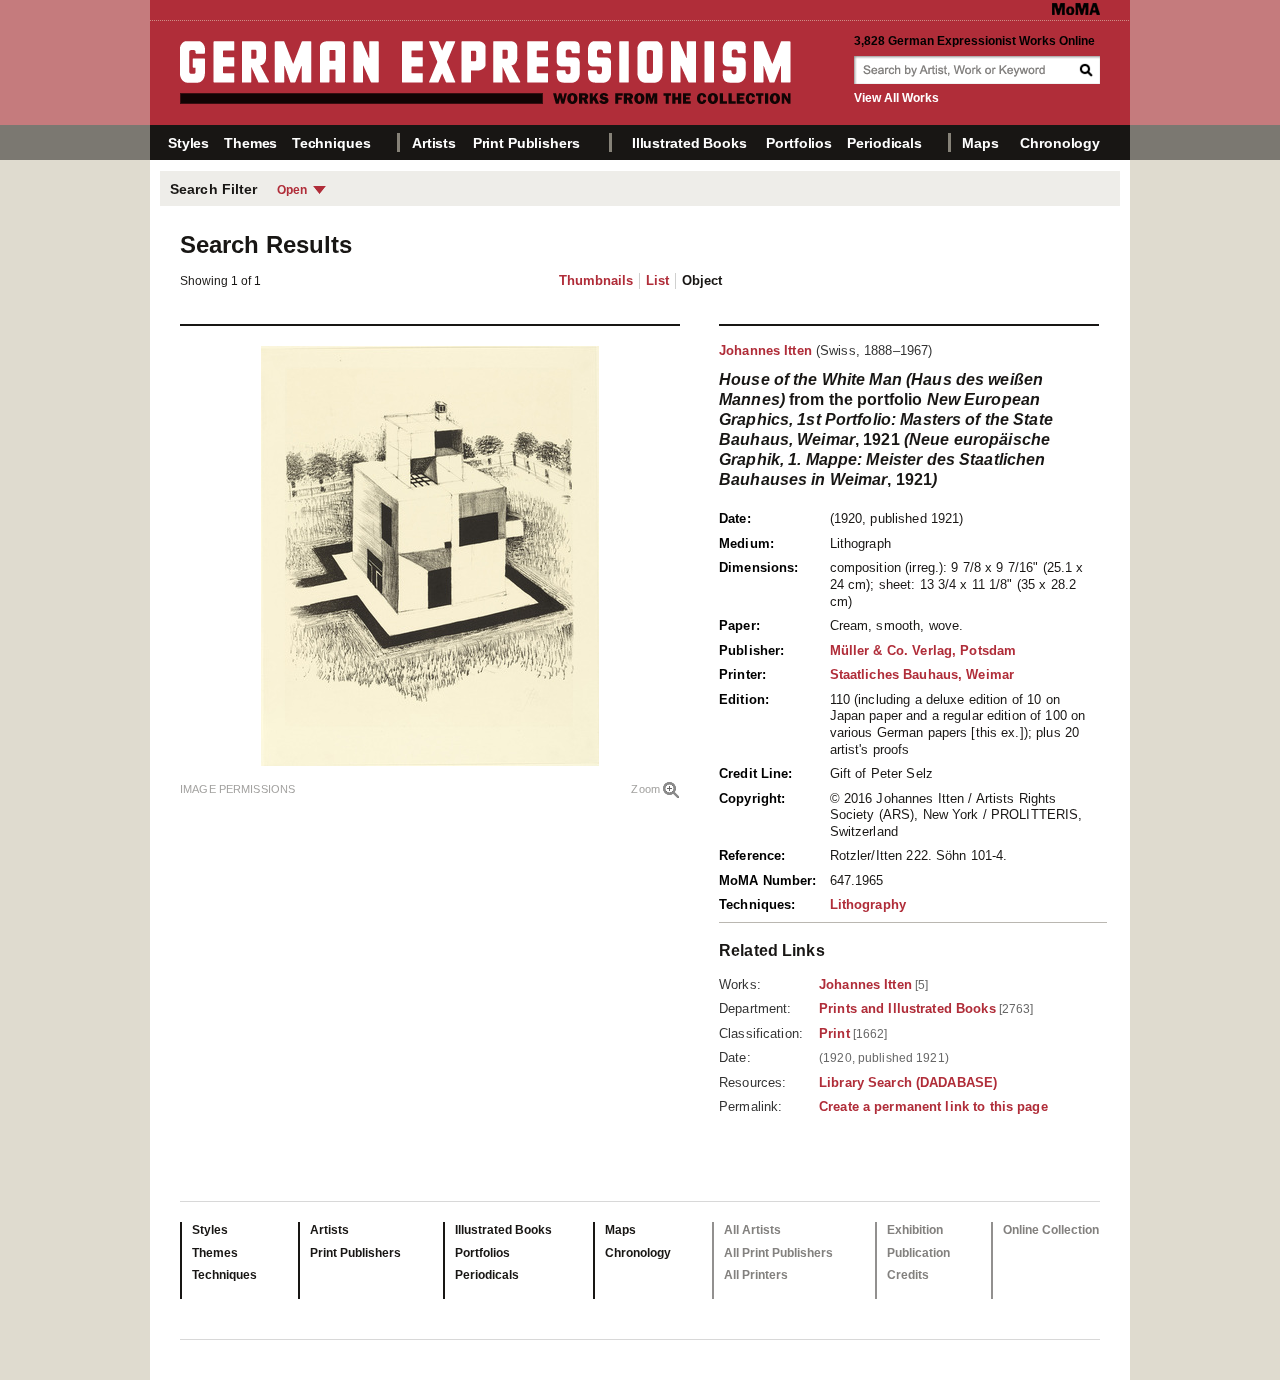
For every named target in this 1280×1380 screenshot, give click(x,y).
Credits (908, 1275)
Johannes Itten (765, 350)
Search (1088, 70)
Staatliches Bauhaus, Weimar (922, 674)
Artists (434, 143)
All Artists (752, 1230)
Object (702, 280)
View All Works (896, 98)
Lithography (868, 904)
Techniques (331, 143)
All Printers (756, 1275)
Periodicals (884, 143)
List (657, 280)
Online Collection (1051, 1230)
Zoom (645, 789)
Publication (918, 1253)
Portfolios (799, 143)
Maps (980, 143)
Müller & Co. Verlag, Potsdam (923, 650)
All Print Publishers (778, 1253)
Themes (250, 143)
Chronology (1060, 143)
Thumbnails (596, 280)
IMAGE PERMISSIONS (237, 789)
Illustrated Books (689, 143)
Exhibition (915, 1230)
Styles (188, 143)
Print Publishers (526, 143)
